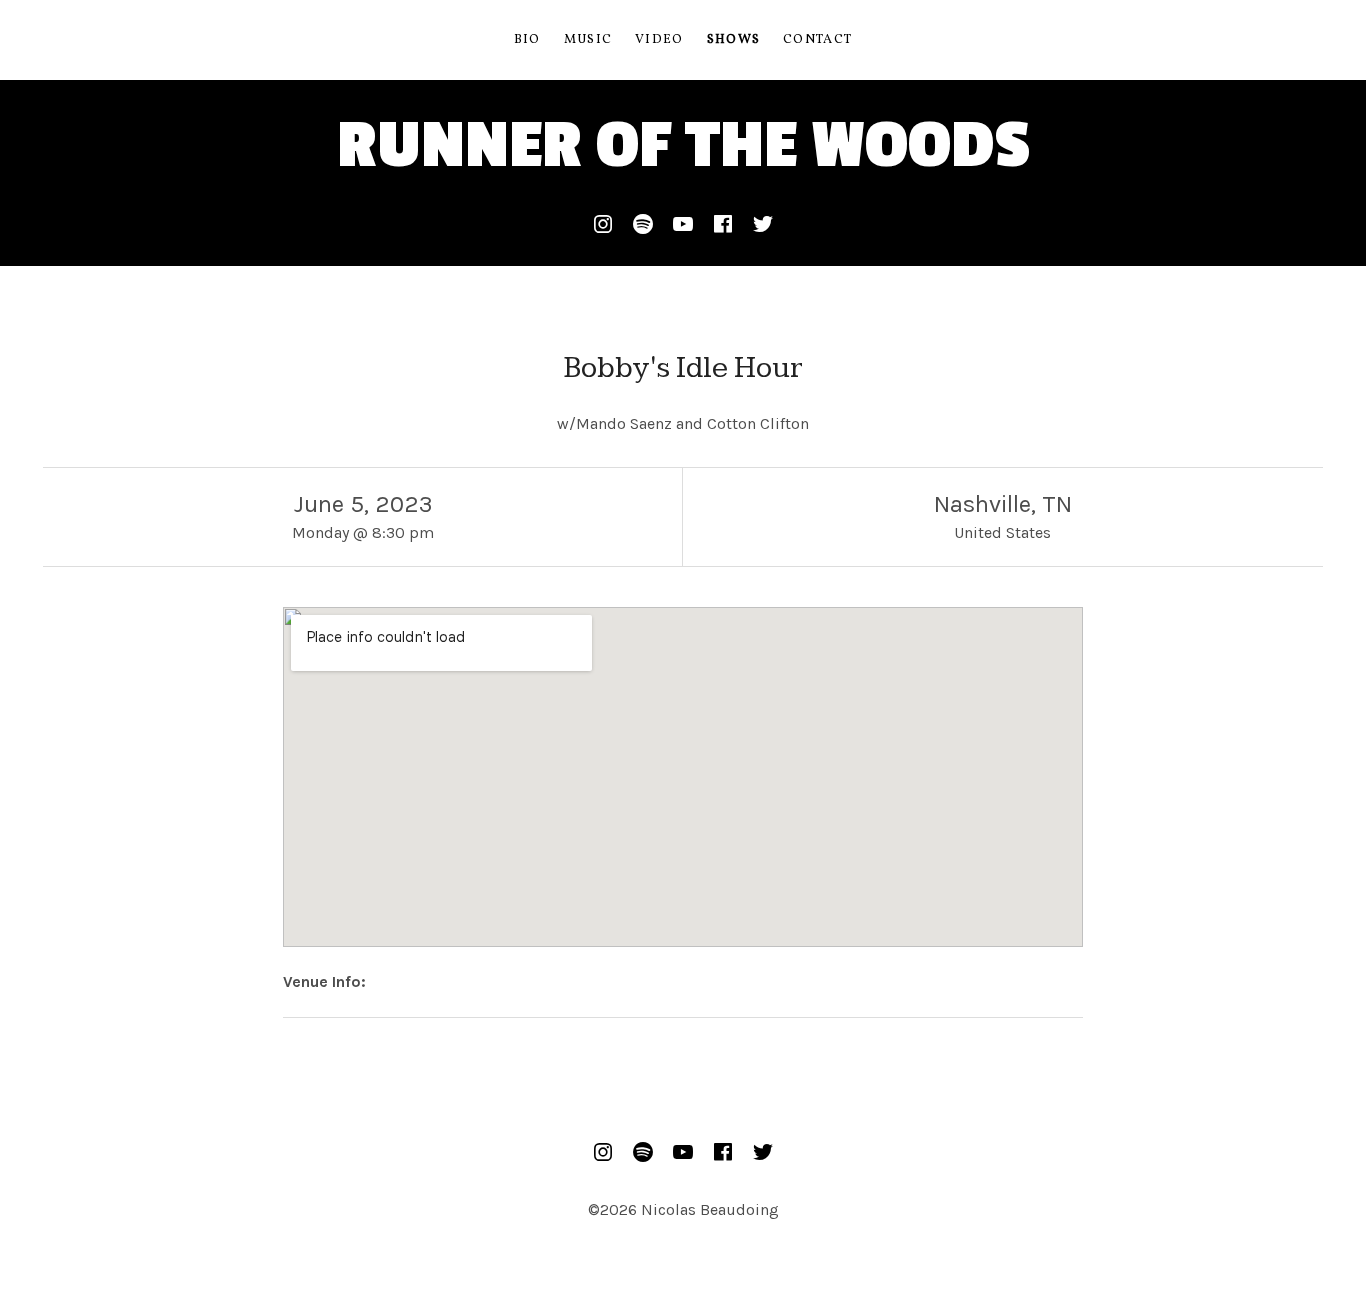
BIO (527, 40)
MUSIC (588, 40)
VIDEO (659, 40)
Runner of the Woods (683, 145)
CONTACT (817, 40)
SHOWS (734, 40)
